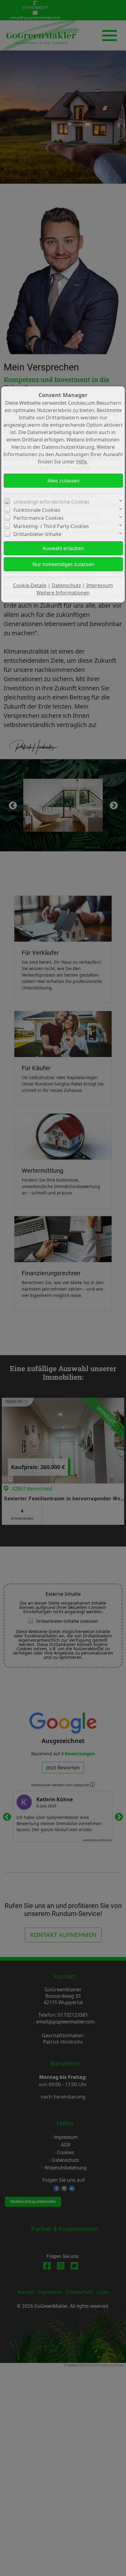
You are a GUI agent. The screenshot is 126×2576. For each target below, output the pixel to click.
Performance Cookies (39, 518)
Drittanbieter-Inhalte (37, 534)
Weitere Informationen (63, 593)
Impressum (100, 585)
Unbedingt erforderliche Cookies (52, 502)
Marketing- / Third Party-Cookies (51, 526)
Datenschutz (66, 585)
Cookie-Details (30, 585)
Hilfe (82, 462)
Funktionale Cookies (37, 510)
